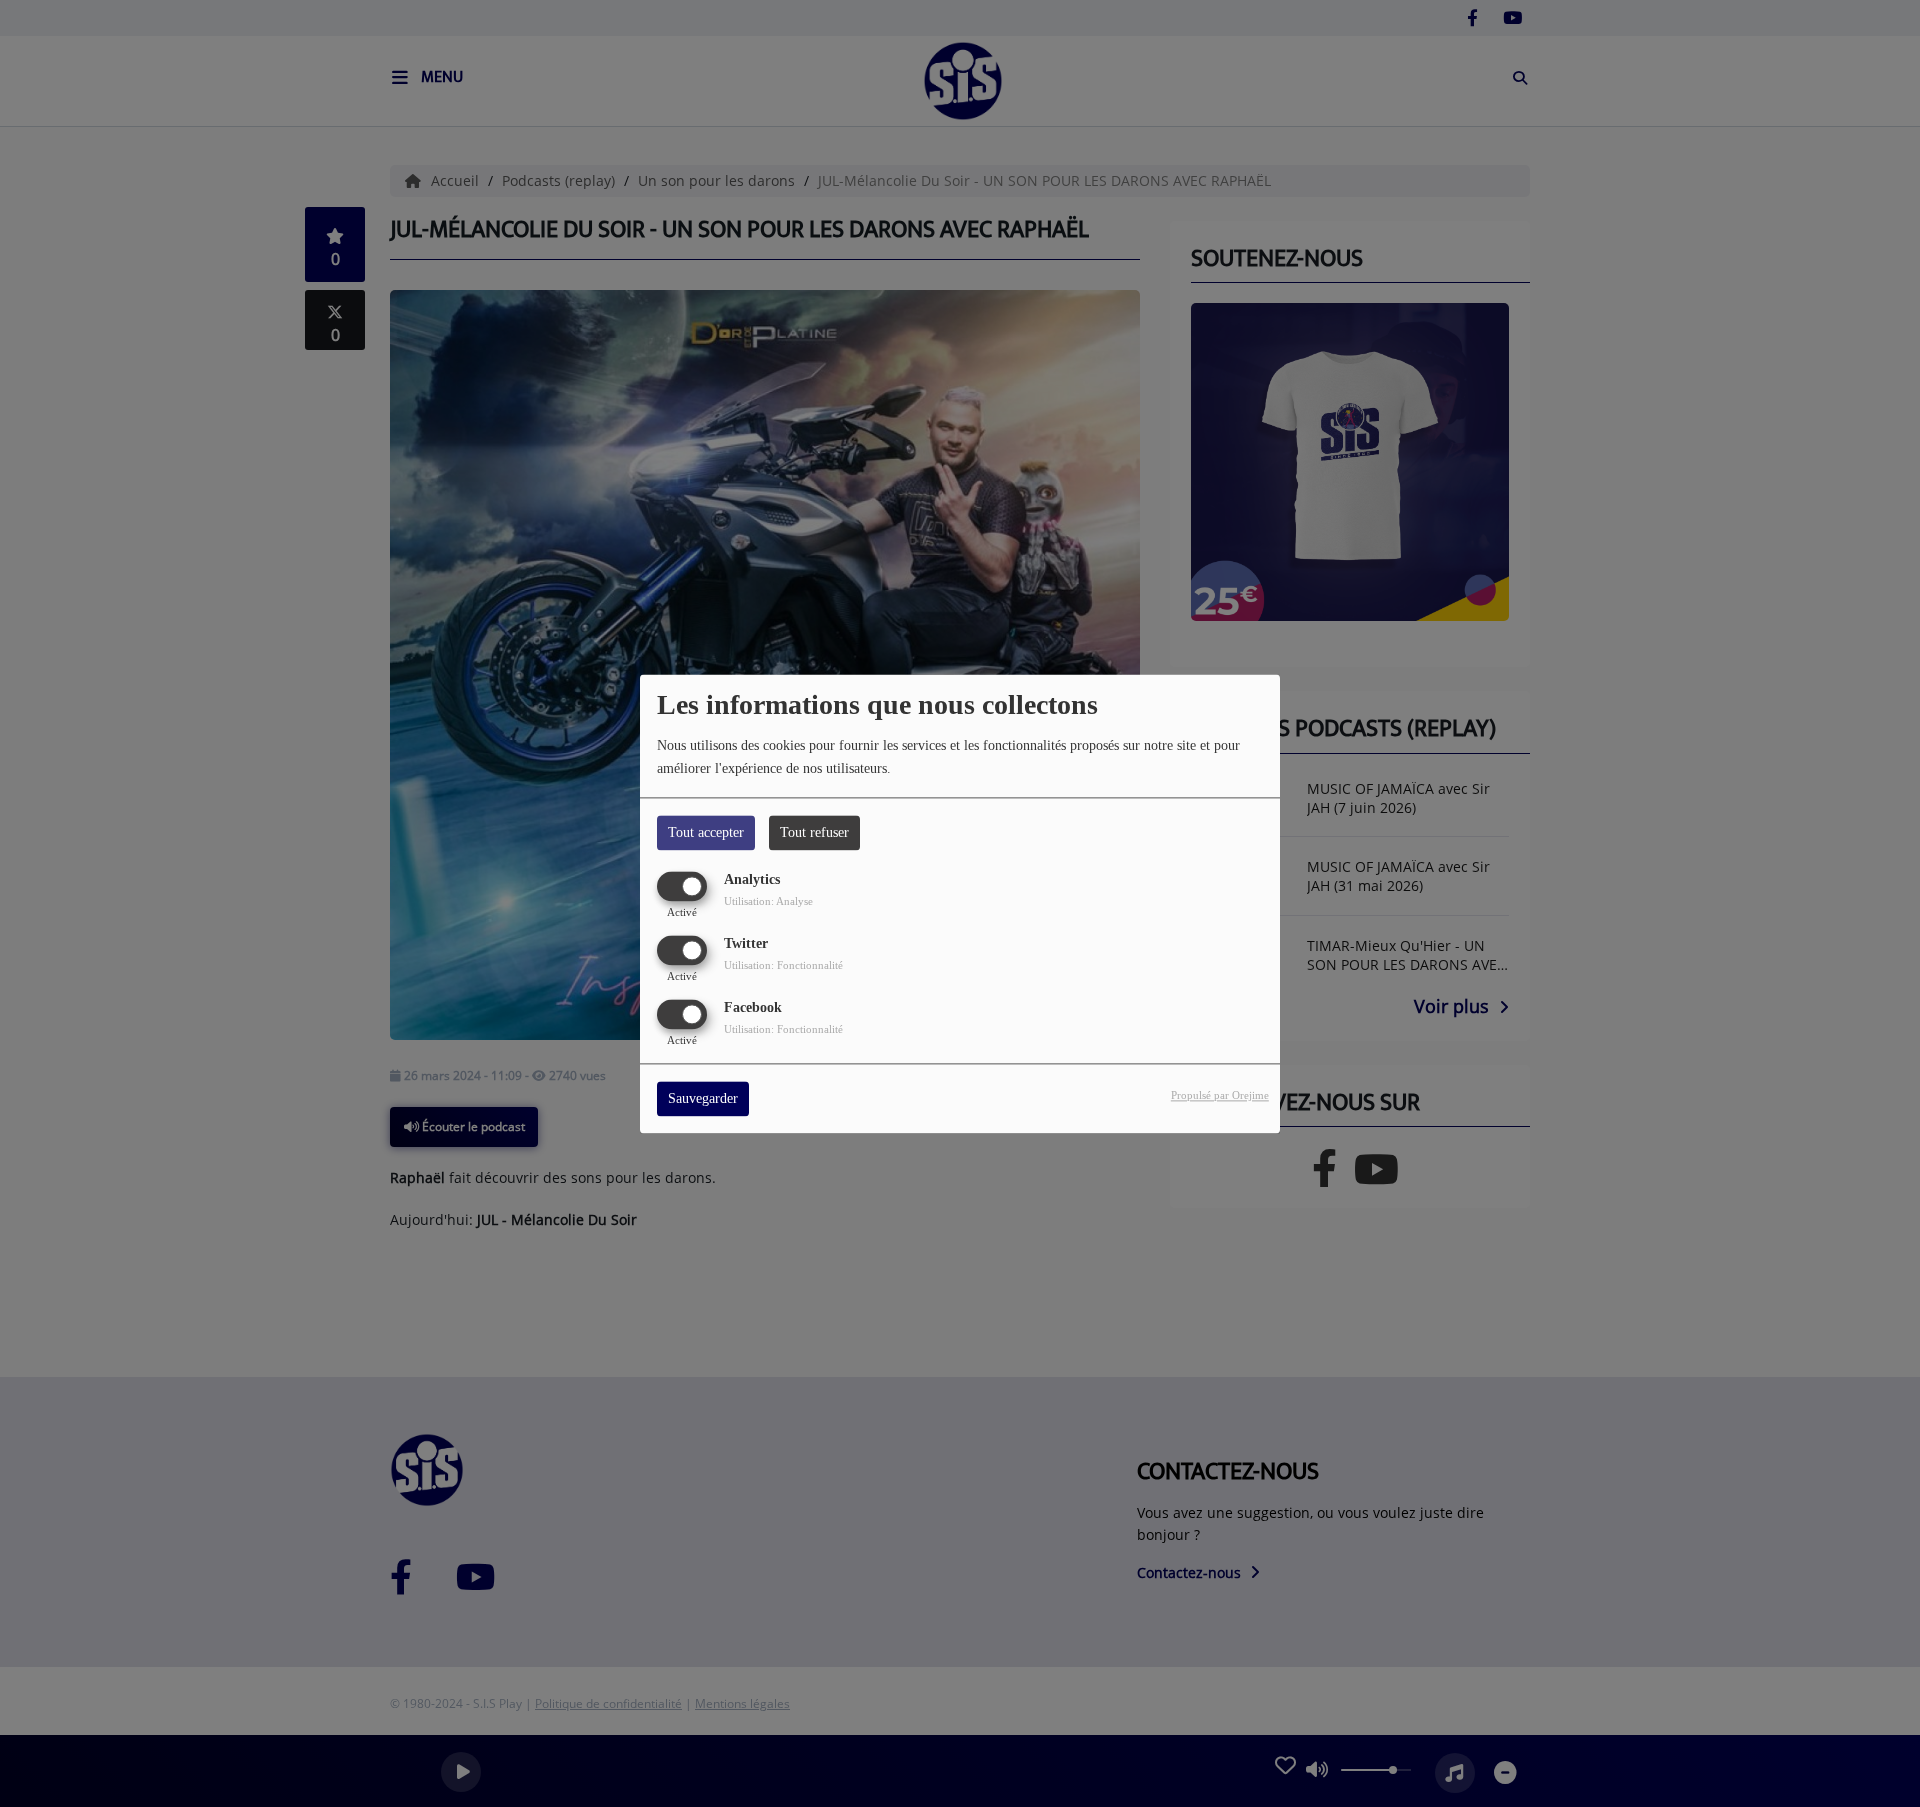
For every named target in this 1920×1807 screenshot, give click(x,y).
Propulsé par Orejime (1220, 1095)
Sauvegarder (703, 1098)
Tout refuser (814, 832)
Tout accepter (706, 832)
